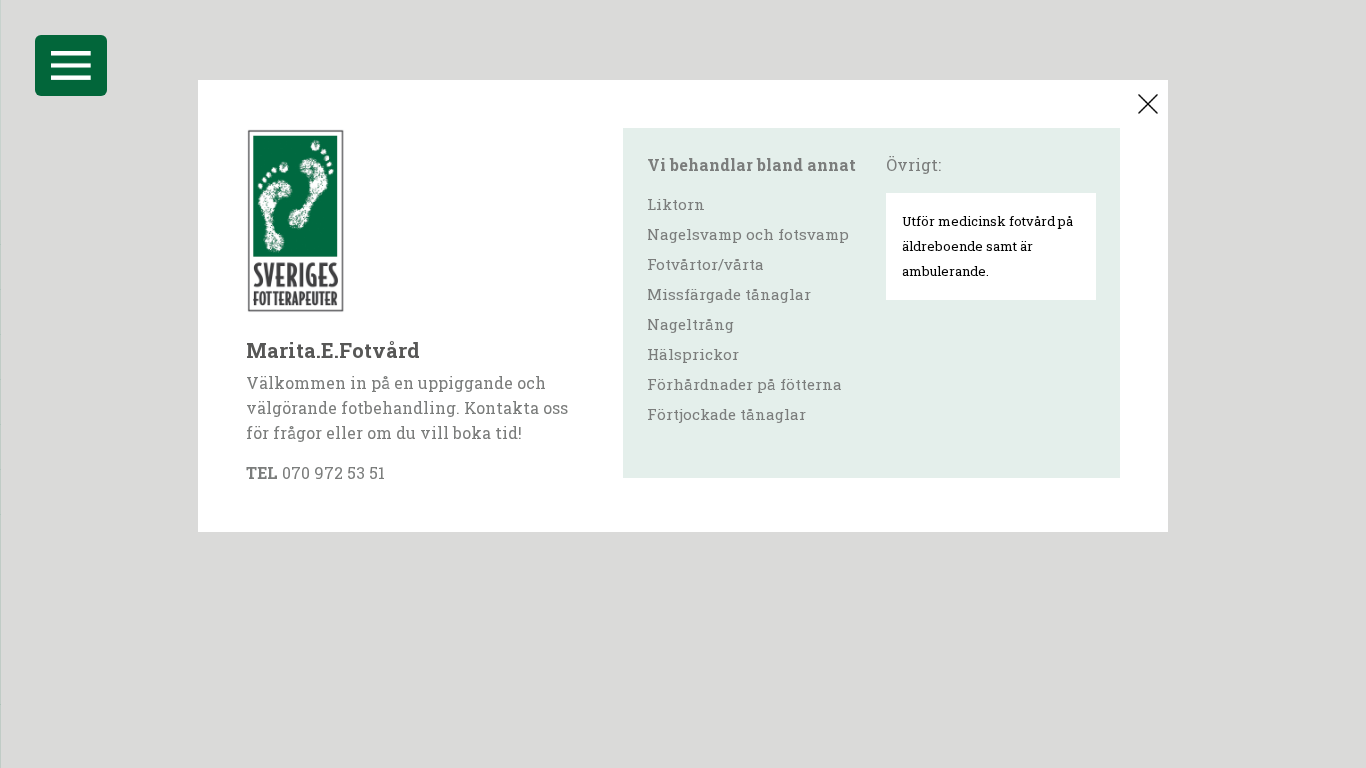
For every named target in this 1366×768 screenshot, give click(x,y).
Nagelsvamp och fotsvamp (748, 234)
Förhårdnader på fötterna (744, 384)
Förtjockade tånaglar (726, 414)
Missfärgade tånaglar (729, 294)
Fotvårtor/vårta (705, 264)
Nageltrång (690, 324)
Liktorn (676, 204)
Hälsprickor (693, 354)
